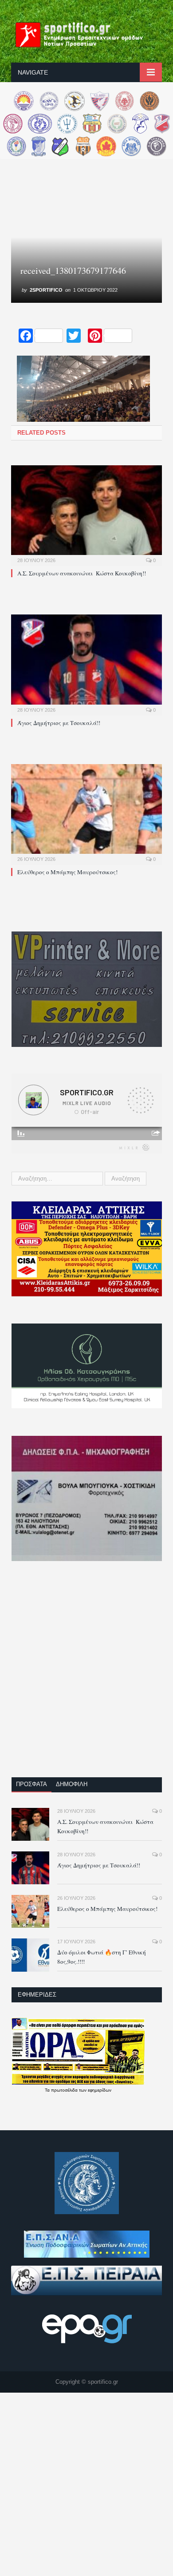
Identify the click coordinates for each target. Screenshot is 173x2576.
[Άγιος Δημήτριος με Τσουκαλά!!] (86, 664)
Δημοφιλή (72, 1784)
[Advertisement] (86, 1675)
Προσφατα (31, 1784)
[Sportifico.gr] (86, 33)
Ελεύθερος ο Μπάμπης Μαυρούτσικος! (67, 872)
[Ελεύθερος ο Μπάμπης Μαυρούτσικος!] (86, 813)
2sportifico (46, 290)
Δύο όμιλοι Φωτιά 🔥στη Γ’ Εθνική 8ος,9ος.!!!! (102, 1957)
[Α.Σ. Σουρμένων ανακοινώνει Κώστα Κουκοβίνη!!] (86, 515)
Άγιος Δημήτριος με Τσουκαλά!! (59, 723)
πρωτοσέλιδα (65, 2090)
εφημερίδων (100, 2090)
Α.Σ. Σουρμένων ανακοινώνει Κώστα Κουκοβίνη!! (82, 573)
